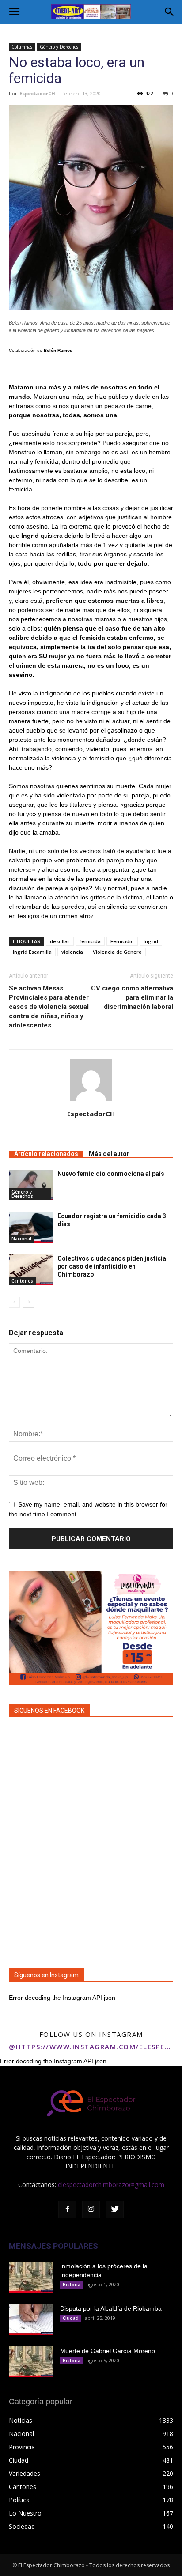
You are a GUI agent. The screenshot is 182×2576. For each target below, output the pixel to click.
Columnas (22, 47)
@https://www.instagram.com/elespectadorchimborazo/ (91, 2047)
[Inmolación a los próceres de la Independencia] (31, 2277)
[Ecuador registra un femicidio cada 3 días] (31, 1227)
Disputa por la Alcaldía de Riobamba (111, 2308)
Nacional (21, 1239)
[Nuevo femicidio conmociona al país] (31, 1185)
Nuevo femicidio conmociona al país (111, 1174)
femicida (90, 941)
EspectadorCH (37, 93)
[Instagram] (91, 2210)
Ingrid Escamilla (32, 952)
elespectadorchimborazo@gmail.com (111, 2185)
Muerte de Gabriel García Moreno (108, 2351)
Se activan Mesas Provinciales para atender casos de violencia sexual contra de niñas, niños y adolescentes (49, 1007)
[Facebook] (67, 2210)
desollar (60, 941)
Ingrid (151, 941)
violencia (72, 952)
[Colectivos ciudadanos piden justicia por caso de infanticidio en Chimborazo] (31, 1270)
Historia (72, 2285)
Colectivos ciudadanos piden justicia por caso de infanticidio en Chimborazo (112, 1266)
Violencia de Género (117, 952)
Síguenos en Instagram (46, 1975)
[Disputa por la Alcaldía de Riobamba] (31, 2319)
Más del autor (109, 1154)
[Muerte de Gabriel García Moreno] (31, 2362)
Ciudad (71, 2318)
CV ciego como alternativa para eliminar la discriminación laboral (132, 997)
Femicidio (122, 941)
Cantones (22, 1281)
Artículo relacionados (46, 1154)
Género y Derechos (59, 47)
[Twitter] (115, 2210)
